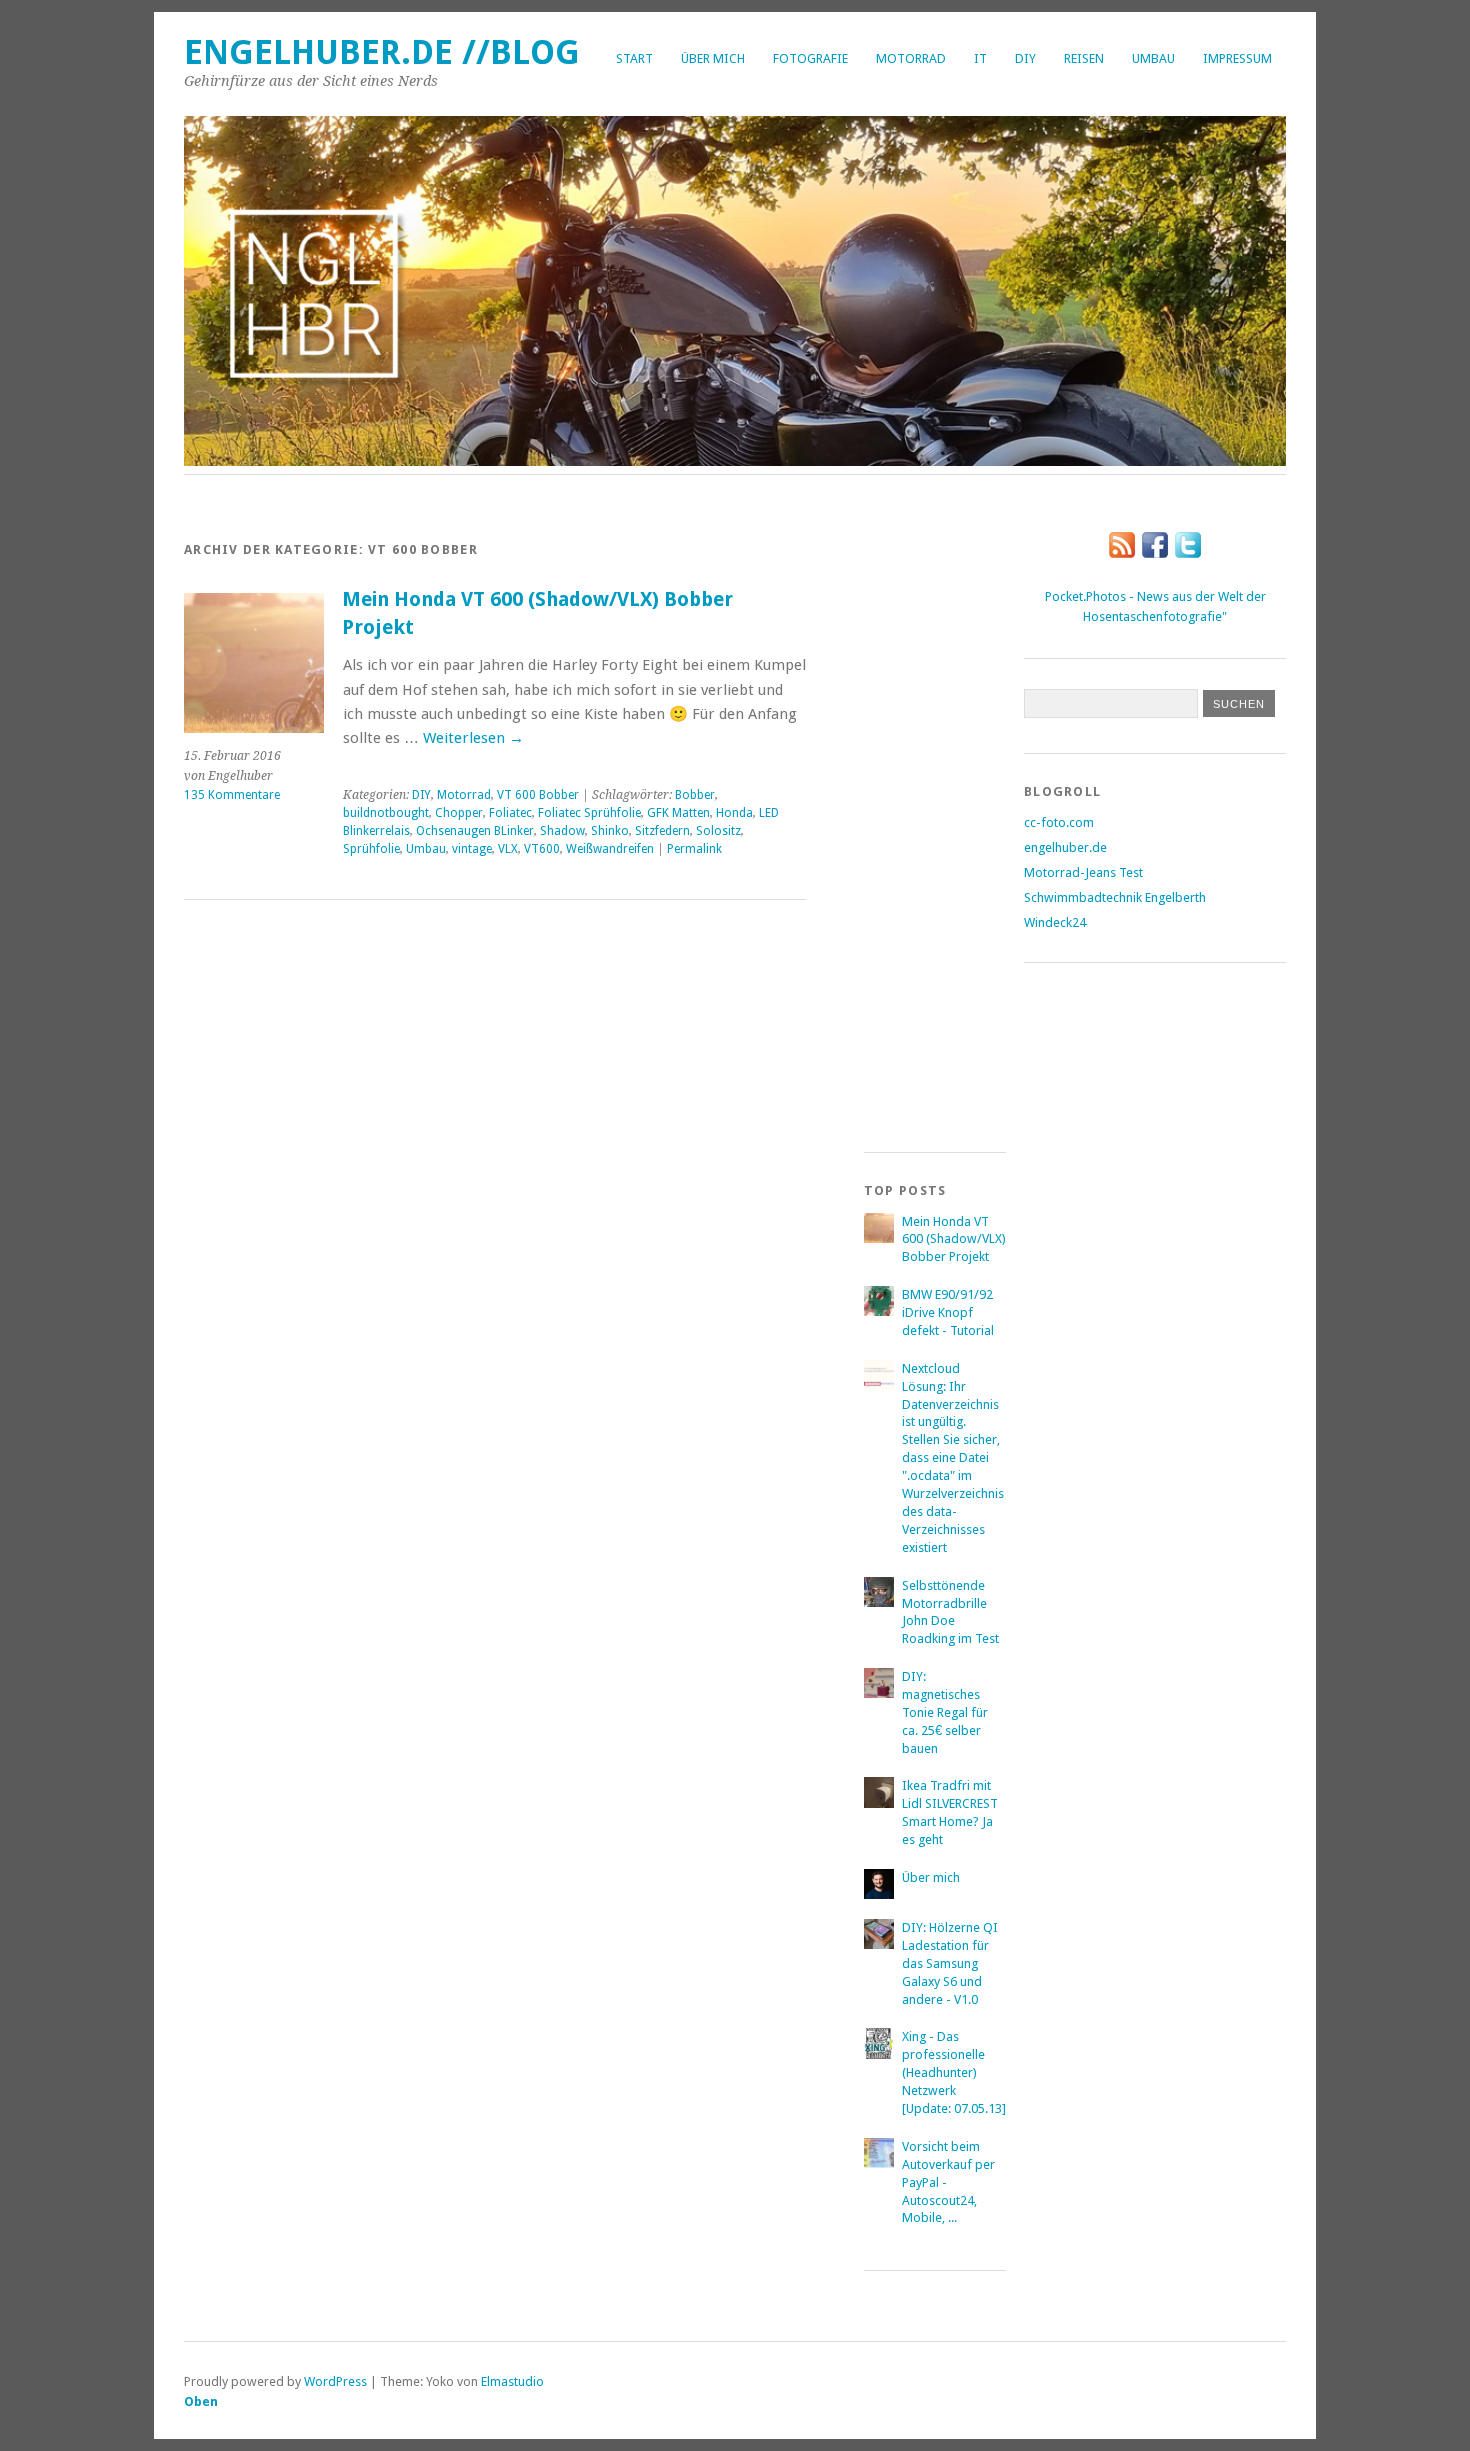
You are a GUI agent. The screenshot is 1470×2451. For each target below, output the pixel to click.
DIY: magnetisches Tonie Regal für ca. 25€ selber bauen (945, 1712)
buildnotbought (386, 813)
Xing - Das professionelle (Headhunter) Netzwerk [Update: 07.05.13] (954, 2072)
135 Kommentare (232, 795)
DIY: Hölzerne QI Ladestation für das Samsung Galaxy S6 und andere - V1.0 (950, 1963)
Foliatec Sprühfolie (589, 813)
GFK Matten (678, 813)
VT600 (542, 849)
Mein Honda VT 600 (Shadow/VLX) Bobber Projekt (954, 1239)
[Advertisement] (944, 815)
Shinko (610, 831)
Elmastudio (512, 2381)
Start (634, 58)
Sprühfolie (371, 849)
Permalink (694, 849)
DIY (1025, 58)
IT (980, 58)
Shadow (562, 831)
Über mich (713, 58)
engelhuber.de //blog (382, 52)
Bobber (695, 795)
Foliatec (510, 813)
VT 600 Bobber (538, 795)
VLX (508, 849)
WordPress (335, 2381)
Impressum (1237, 58)
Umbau (1153, 58)
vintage (472, 849)
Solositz (718, 831)
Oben (201, 2401)
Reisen (1084, 58)
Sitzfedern (662, 831)
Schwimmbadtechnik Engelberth (1115, 897)
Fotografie (810, 58)
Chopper (459, 813)
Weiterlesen (473, 738)
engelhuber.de (1065, 847)
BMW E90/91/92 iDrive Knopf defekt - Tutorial (948, 1312)
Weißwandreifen (610, 849)
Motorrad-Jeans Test (1083, 872)
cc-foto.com (1059, 822)
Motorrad (911, 58)
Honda (734, 813)
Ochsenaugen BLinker (475, 831)
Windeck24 (1055, 922)
